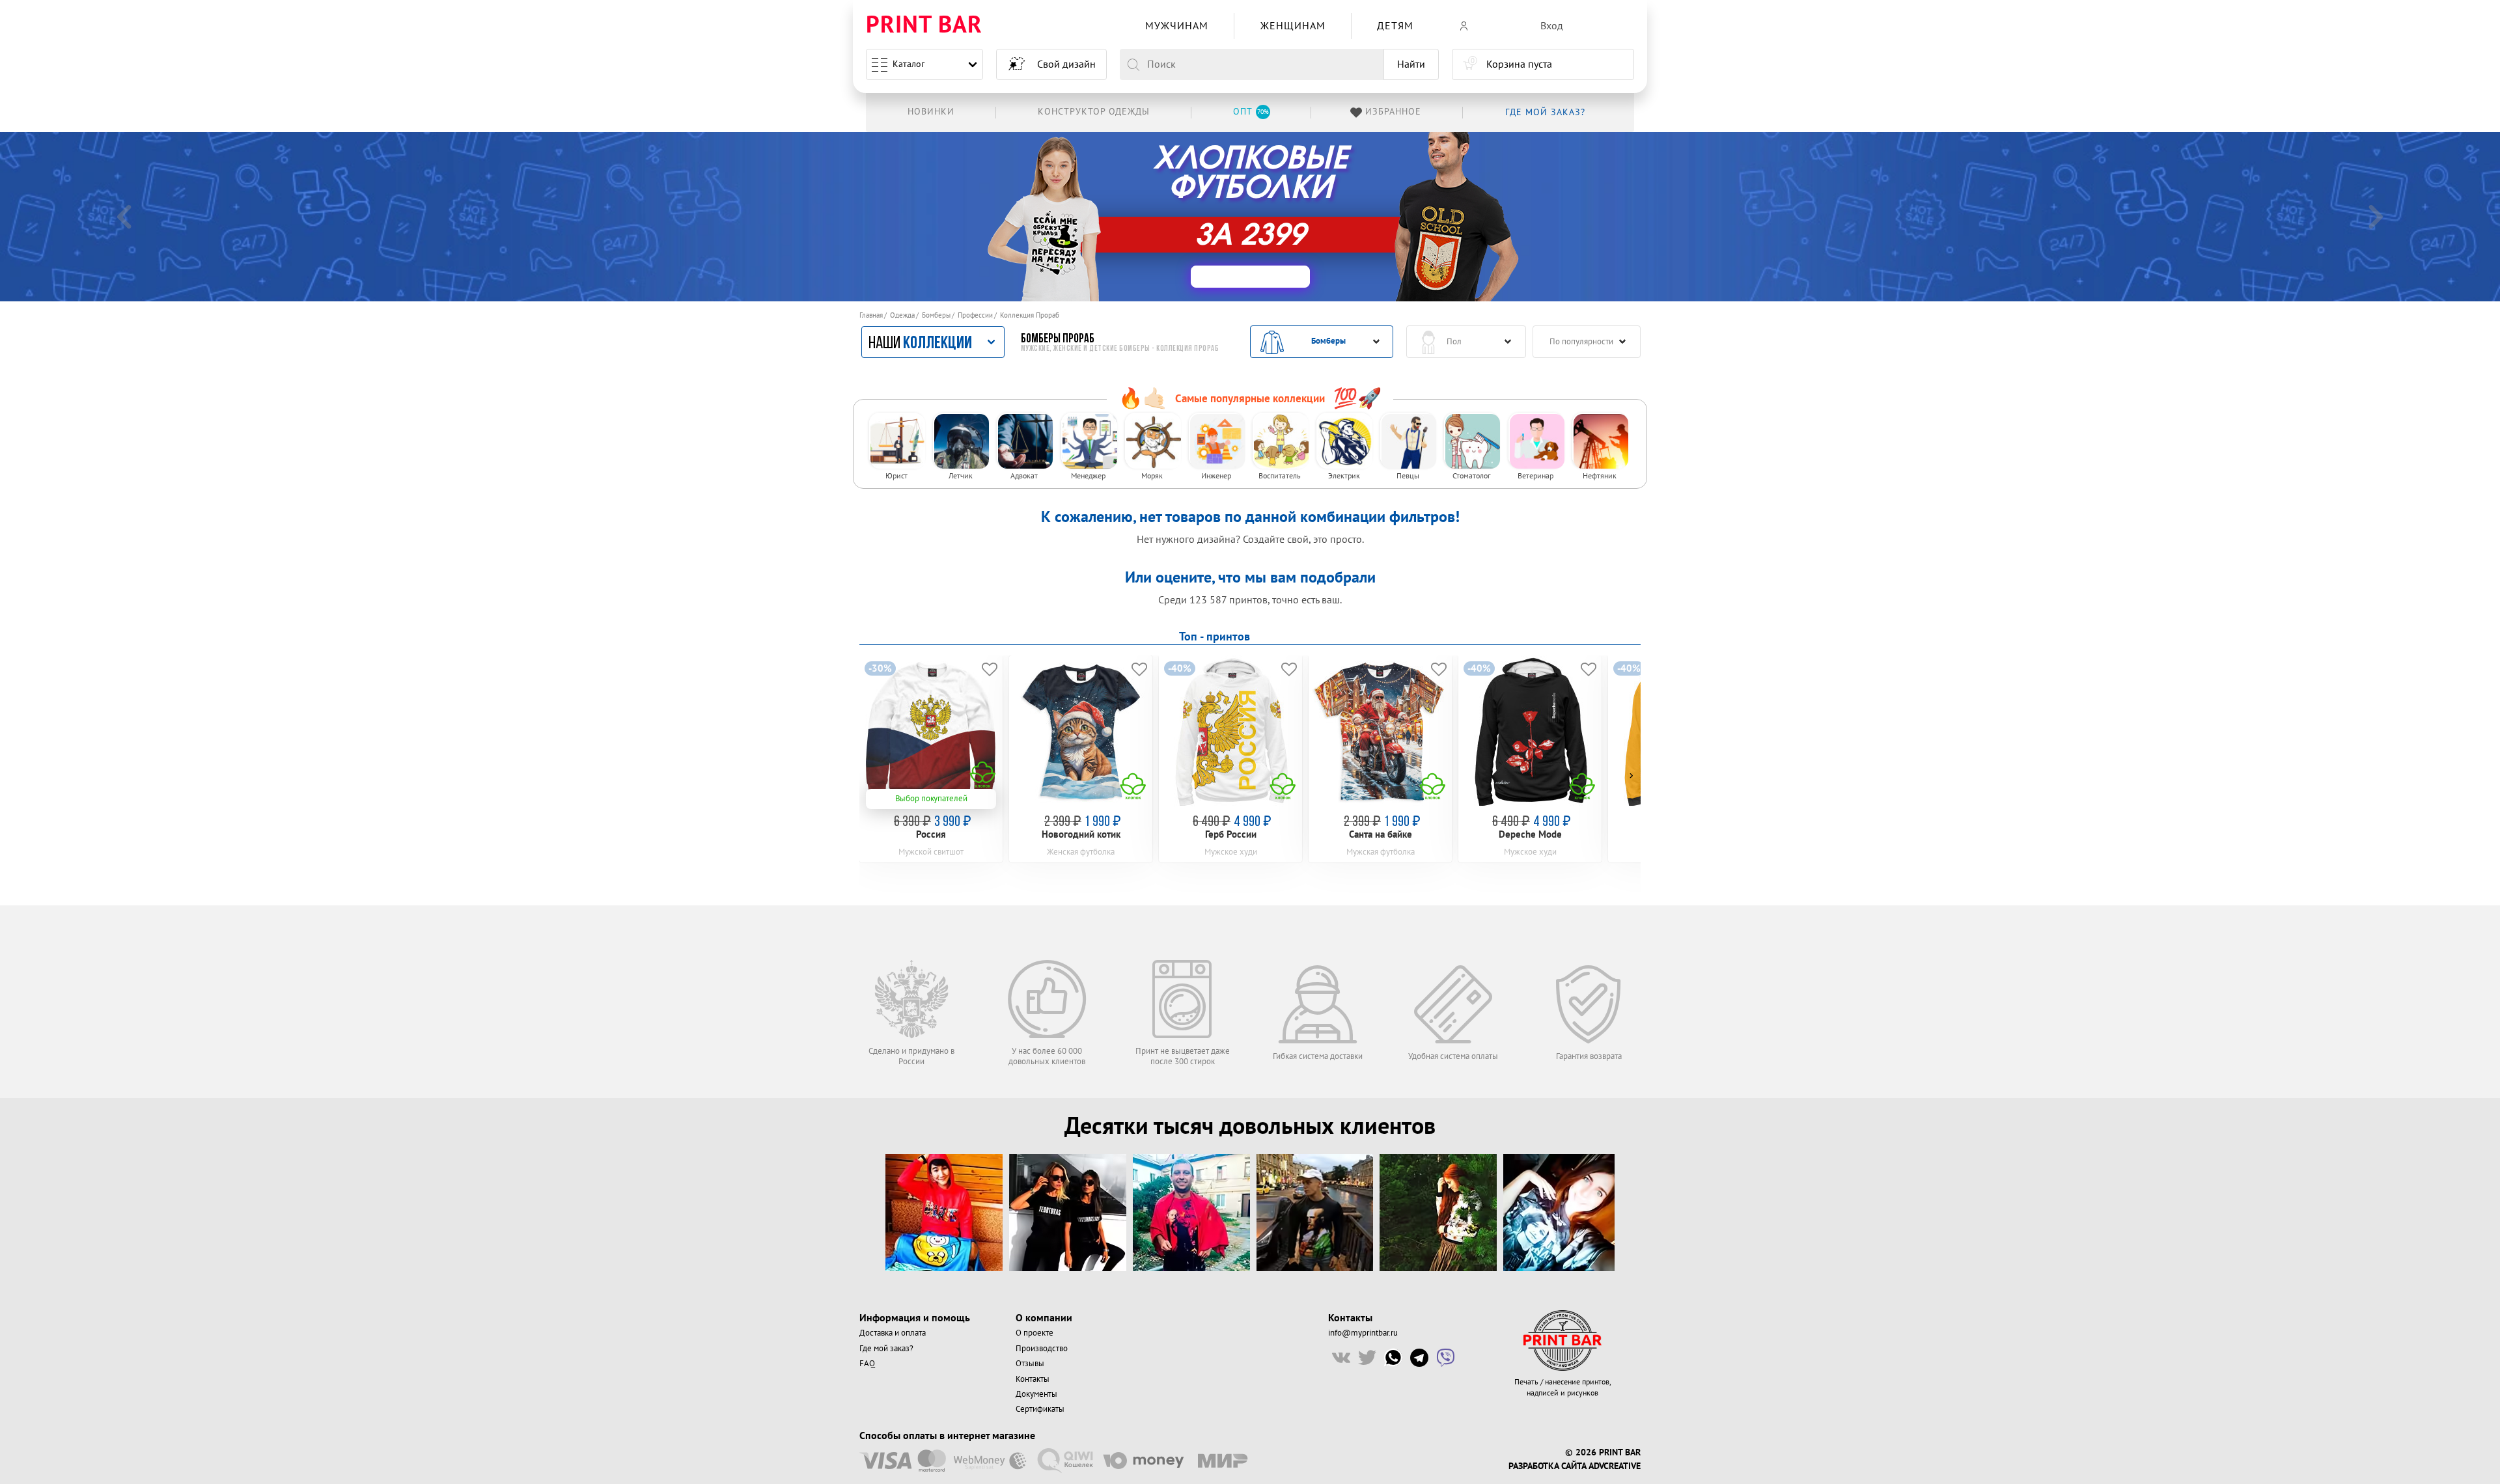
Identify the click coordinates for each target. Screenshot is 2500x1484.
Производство (1042, 1349)
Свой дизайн (1066, 64)
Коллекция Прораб (1030, 315)
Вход (1552, 26)
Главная (871, 315)
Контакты (1033, 1379)
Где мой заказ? (886, 1349)
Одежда (902, 315)
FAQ (867, 1364)
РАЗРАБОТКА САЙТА (1547, 1466)
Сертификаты (1040, 1409)
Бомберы (936, 315)
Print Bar (924, 26)
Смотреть (1289, 218)
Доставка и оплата (893, 1333)
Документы (1036, 1394)
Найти (1411, 64)
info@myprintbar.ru (1363, 1333)
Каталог (909, 64)
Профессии (975, 315)
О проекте (1035, 1333)
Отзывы (1030, 1364)
